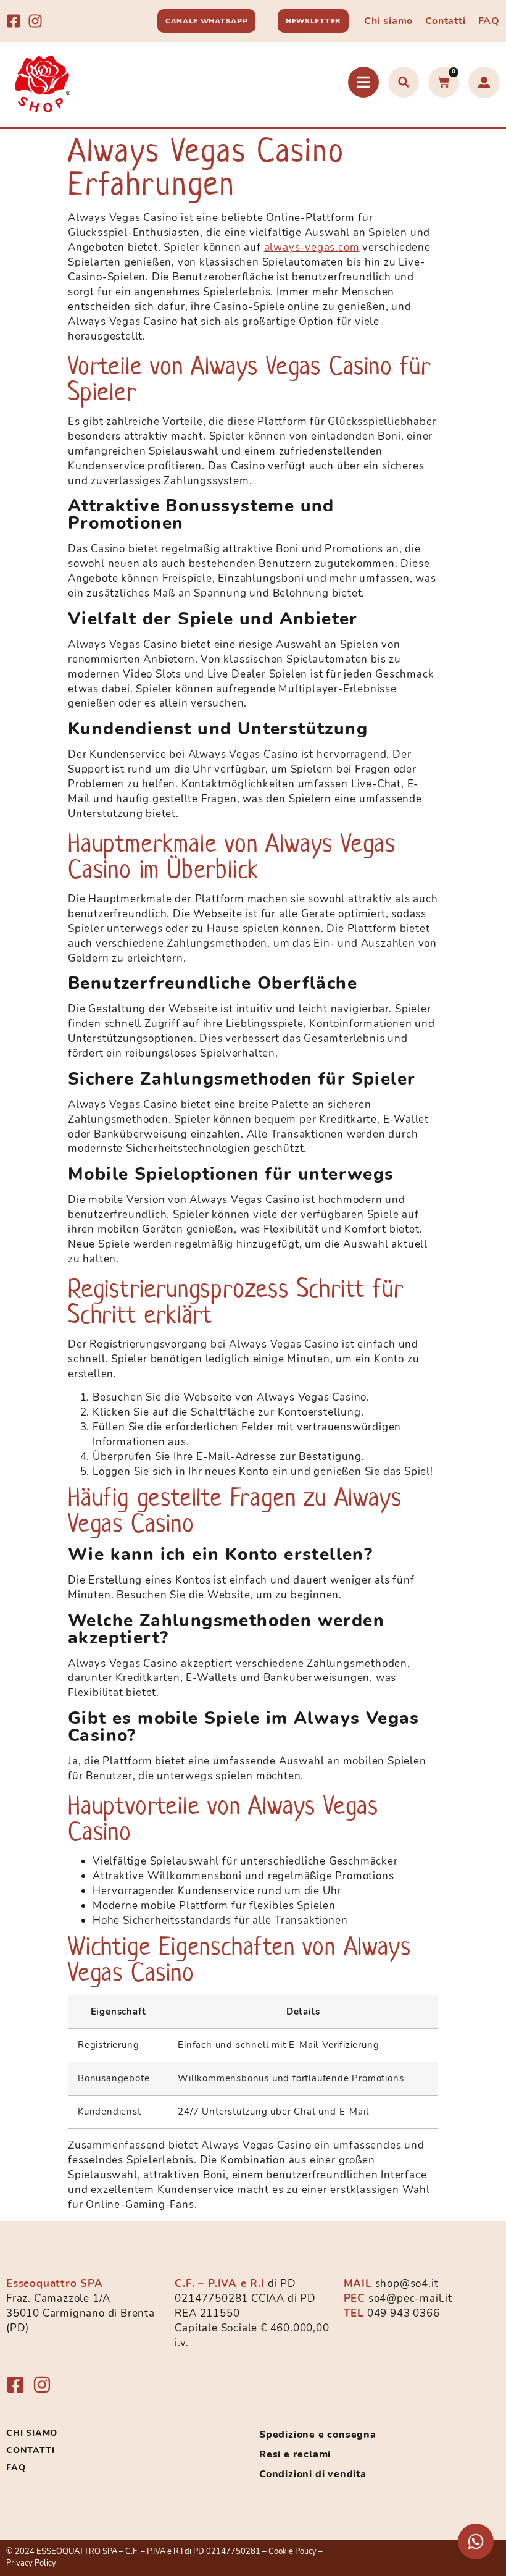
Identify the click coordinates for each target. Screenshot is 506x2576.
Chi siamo (388, 21)
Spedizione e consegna (318, 2435)
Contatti (445, 21)
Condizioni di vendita (313, 2474)
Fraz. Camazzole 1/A (58, 2298)
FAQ (489, 21)
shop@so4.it (407, 2284)
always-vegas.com (312, 247)
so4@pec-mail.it (410, 2298)
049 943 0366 (404, 2313)
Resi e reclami (295, 2454)
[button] (404, 82)
